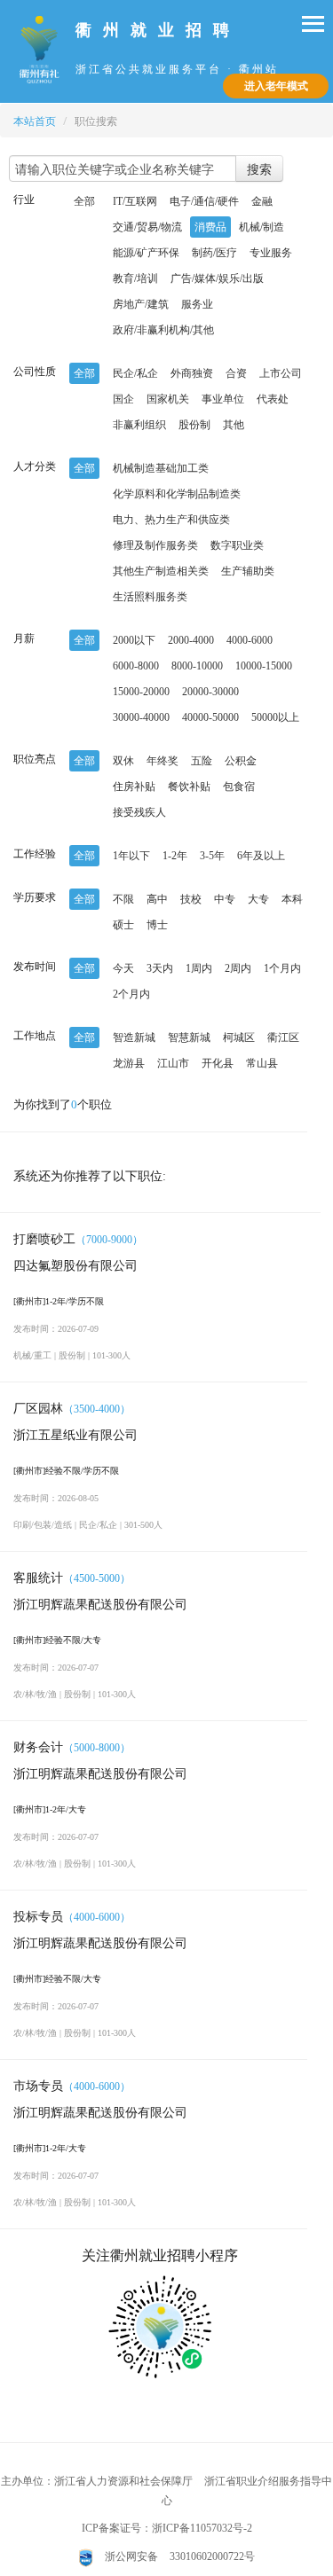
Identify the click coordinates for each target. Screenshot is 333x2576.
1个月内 (282, 968)
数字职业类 (237, 545)
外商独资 (192, 373)
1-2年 (175, 856)
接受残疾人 (139, 812)
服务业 (197, 304)
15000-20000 (141, 692)
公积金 (241, 761)
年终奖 (163, 761)
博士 (157, 925)
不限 (123, 899)
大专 (258, 899)
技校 (191, 899)
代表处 (273, 399)
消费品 (210, 227)
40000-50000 (210, 717)
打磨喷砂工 (44, 1239)
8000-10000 (197, 666)
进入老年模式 (276, 86)
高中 (157, 899)
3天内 (160, 968)
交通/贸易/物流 (147, 227)
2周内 (238, 968)
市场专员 (38, 2086)
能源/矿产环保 (146, 253)
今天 (123, 968)
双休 (123, 761)
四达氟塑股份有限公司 (75, 1266)
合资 (236, 373)
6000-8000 (136, 666)
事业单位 (223, 399)
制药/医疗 (214, 253)
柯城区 (239, 1037)
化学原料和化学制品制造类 (177, 494)
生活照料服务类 (150, 597)
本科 (292, 899)
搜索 (259, 168)
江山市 (173, 1063)
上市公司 (281, 373)
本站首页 (35, 121)
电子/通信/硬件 (204, 201)
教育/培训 (135, 278)
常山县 (262, 1063)
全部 (84, 201)
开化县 (218, 1063)
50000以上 (275, 717)
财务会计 (38, 1747)
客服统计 (38, 1578)
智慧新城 (189, 1037)
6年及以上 (261, 856)
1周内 (199, 968)
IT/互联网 (135, 201)
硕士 (123, 925)
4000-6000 (250, 640)
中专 (225, 899)
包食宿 (239, 787)
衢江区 (283, 1037)
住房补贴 (134, 787)
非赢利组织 (139, 425)
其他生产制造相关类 (161, 571)
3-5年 (212, 856)
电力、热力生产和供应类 (171, 520)
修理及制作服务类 (155, 545)
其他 (234, 425)
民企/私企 (135, 373)
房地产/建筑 (141, 304)
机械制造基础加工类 (161, 468)
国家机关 (168, 399)
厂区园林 (38, 1409)
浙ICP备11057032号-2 (202, 2528)
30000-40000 (141, 717)
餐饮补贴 (189, 787)
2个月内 (131, 994)
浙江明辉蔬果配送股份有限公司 (100, 1605)
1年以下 (131, 856)
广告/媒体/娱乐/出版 (217, 278)
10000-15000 (264, 666)
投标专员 (38, 1917)
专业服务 (271, 253)
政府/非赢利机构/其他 (163, 330)
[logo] (40, 48)
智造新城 (134, 1037)
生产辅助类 (248, 571)
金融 (262, 201)
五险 (202, 761)
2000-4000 (191, 640)
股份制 (194, 425)
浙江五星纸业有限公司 (75, 1435)
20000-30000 (210, 692)
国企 (123, 399)
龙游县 (129, 1063)
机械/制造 (262, 227)
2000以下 (134, 640)
